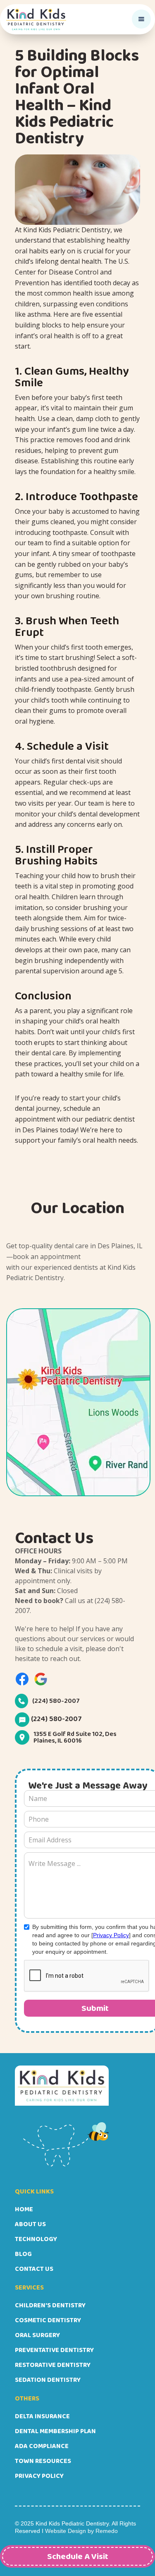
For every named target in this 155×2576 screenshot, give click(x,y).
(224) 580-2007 (56, 1701)
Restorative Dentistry (53, 2365)
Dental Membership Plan (55, 2431)
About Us (30, 2224)
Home (24, 2209)
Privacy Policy (111, 1935)
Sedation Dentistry (48, 2380)
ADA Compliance (42, 2446)
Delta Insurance (42, 2416)
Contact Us (34, 2269)
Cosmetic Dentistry (48, 2320)
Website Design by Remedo (81, 2531)
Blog (23, 2254)
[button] (141, 19)
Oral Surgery (37, 2335)
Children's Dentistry (50, 2305)
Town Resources (43, 2461)
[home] (36, 19)
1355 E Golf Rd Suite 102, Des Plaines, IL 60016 (75, 1737)
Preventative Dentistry (54, 2350)
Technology (36, 2239)
